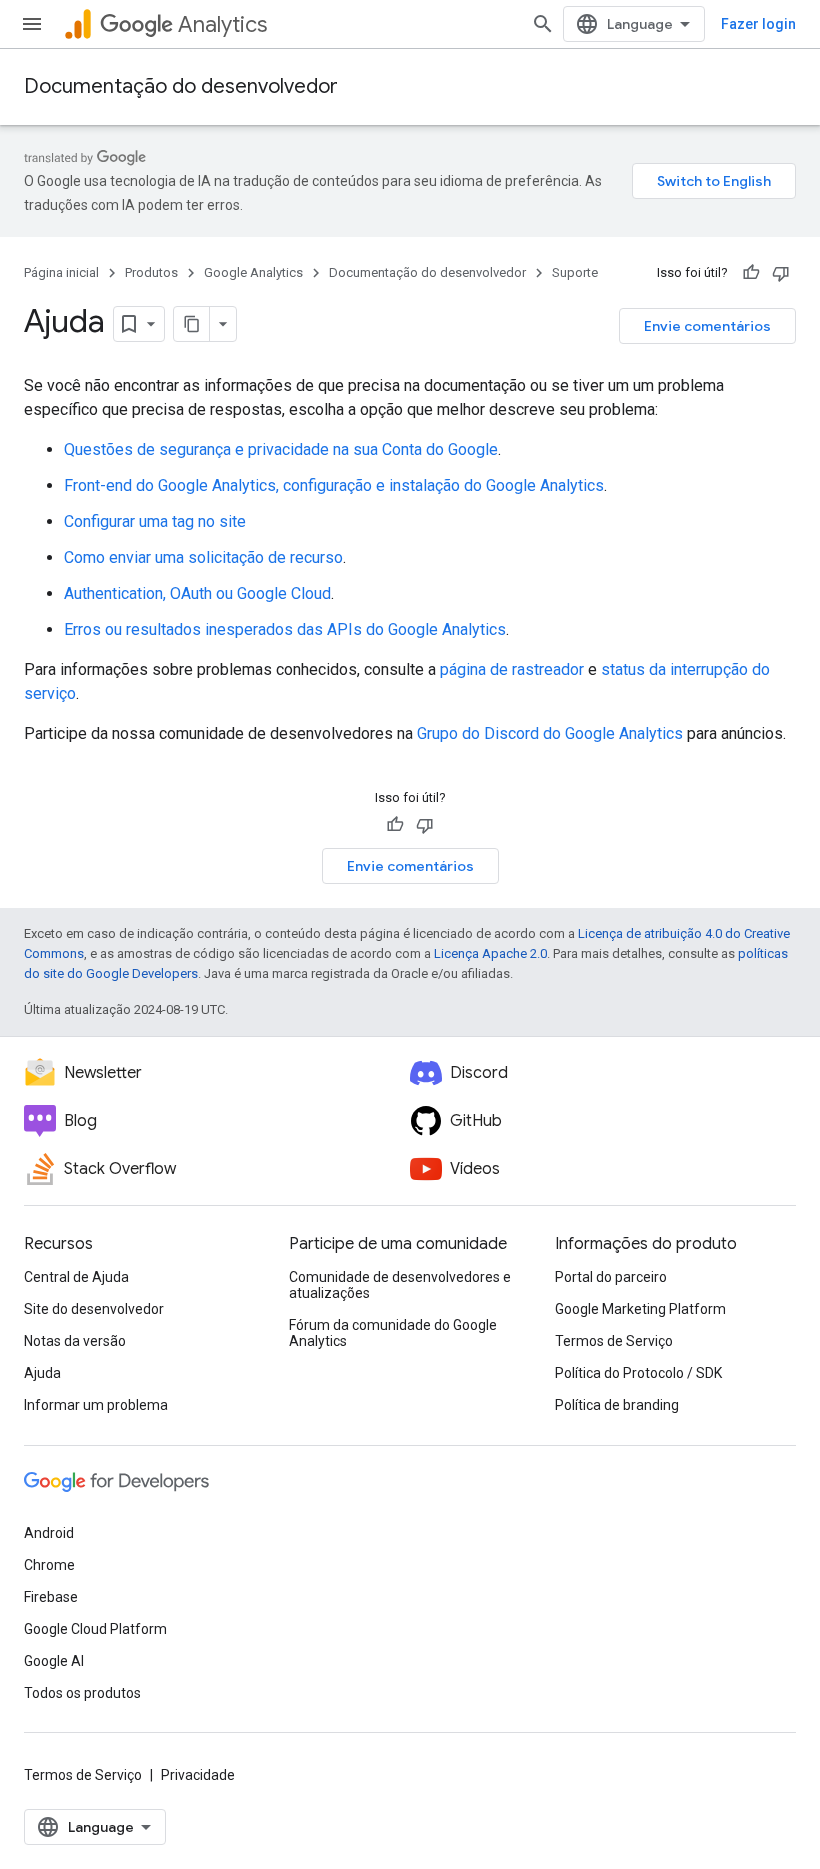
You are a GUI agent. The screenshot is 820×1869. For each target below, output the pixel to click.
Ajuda (42, 1373)
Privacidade (198, 1775)
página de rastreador (512, 669)
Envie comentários (707, 326)
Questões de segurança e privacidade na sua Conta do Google (281, 449)
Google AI (54, 1661)
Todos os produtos (82, 1693)
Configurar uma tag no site (155, 521)
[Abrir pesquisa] (543, 24)
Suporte (575, 272)
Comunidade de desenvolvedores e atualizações (400, 1285)
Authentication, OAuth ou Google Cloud (197, 593)
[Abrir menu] (32, 24)
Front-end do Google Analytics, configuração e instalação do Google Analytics (334, 485)
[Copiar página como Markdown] (192, 324)
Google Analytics (253, 272)
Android (49, 1533)
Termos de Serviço (614, 1341)
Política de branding (617, 1405)
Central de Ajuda (76, 1277)
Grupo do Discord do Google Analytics (550, 733)
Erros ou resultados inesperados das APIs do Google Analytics (285, 629)
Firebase (51, 1597)
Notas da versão (75, 1341)
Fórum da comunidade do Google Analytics (393, 1333)
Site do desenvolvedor (94, 1309)
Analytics (222, 24)
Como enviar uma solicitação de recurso (203, 557)
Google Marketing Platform (640, 1309)
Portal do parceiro (611, 1277)
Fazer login (758, 24)
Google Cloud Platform (95, 1629)
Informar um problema (96, 1405)
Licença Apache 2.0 (490, 953)
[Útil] (751, 273)
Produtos (151, 272)
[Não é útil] (781, 273)
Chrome (49, 1565)
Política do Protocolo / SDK (638, 1373)
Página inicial (61, 272)
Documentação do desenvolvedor (181, 86)
